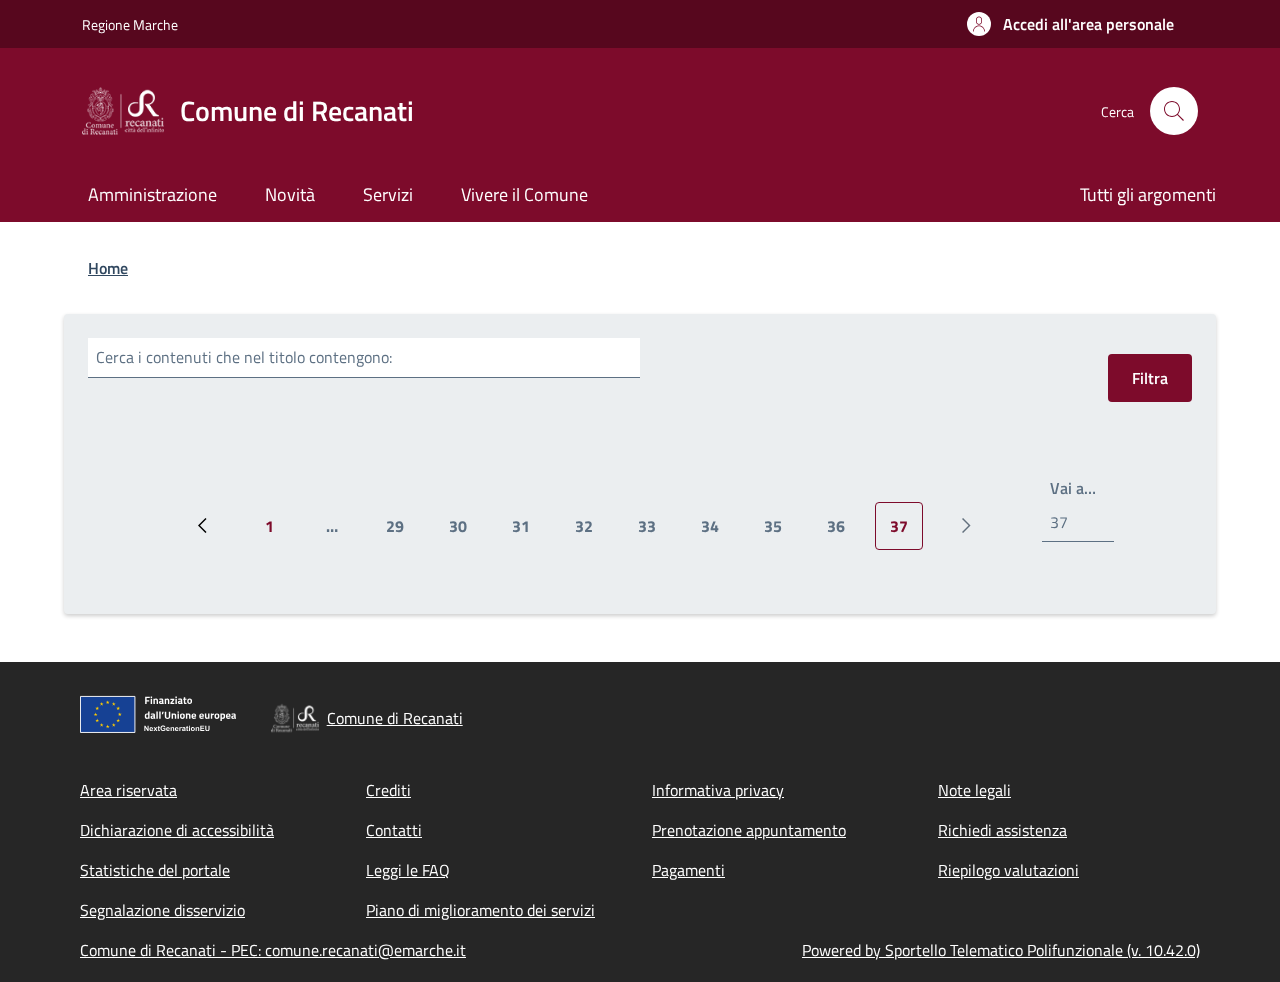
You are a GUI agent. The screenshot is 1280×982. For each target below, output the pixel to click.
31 (528, 532)
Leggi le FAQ (408, 870)
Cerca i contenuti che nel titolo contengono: (244, 357)
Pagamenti (688, 870)
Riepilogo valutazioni (1008, 870)
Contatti (394, 830)
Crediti (388, 790)
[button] (1070, 24)
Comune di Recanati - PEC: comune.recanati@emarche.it (273, 950)
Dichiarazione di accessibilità (177, 830)
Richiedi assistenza (1002, 830)
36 (843, 532)
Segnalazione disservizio (162, 910)
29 (402, 532)
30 (465, 532)
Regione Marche (130, 24)
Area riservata (128, 790)
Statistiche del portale (155, 870)
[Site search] (1174, 111)
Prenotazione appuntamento (749, 830)
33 (654, 532)
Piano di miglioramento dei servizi (480, 910)
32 (591, 532)
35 (780, 532)
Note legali (974, 790)
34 (717, 532)
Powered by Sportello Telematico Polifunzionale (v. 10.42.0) (1001, 950)
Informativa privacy (718, 790)
